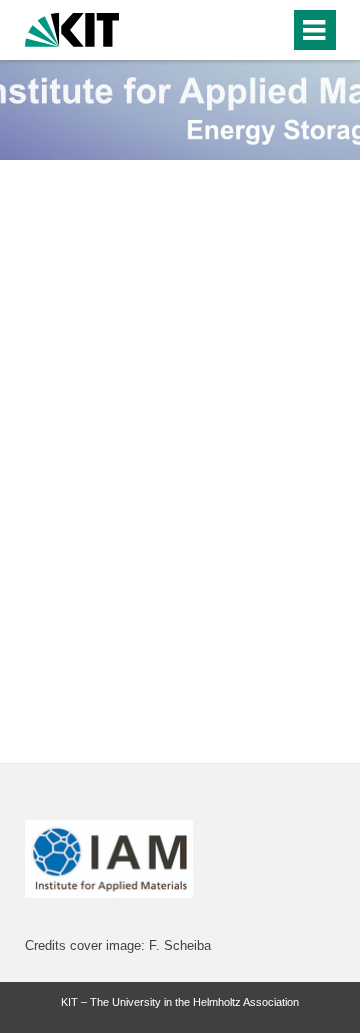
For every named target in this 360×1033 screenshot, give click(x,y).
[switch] (238, 30)
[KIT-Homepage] (72, 27)
